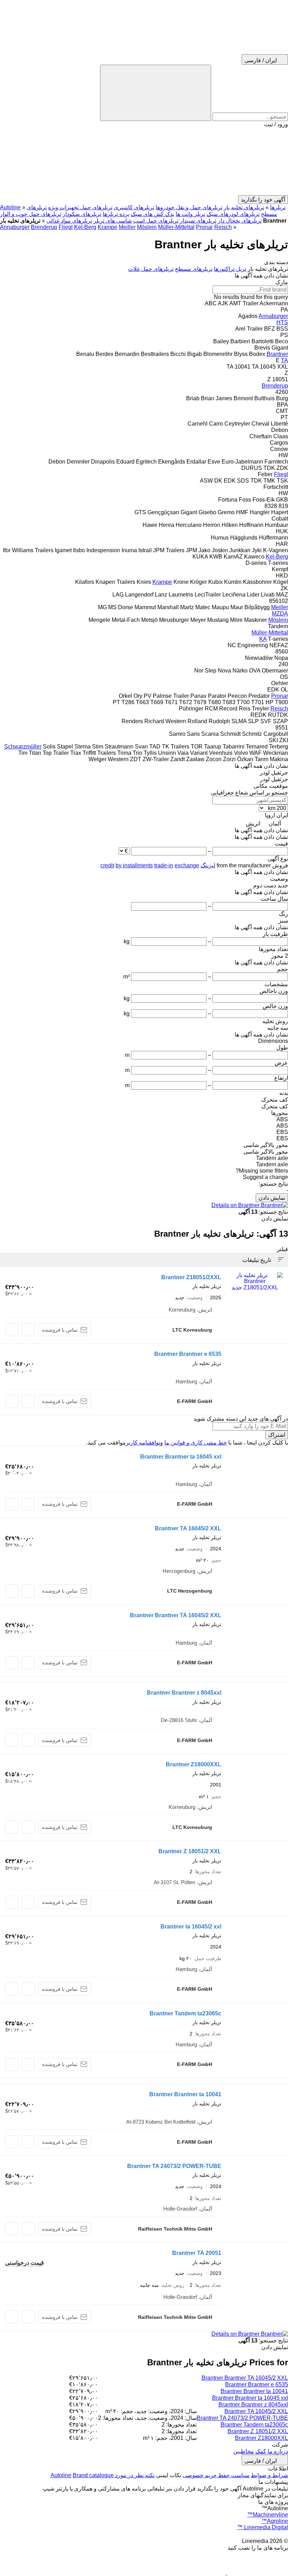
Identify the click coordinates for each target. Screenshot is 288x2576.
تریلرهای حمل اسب (156, 221)
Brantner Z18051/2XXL (191, 1277)
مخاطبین (244, 2451)
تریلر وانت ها (190, 214)
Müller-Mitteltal (176, 227)
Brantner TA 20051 (197, 2253)
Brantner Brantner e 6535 (188, 1354)
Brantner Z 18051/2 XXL (190, 1851)
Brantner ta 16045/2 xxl (191, 1927)
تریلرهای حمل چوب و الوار (31, 214)
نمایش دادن (272, 1198)
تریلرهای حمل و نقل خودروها (189, 207)
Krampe (107, 227)
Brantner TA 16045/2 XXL (188, 1528)
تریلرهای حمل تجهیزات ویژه (80, 207)
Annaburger (15, 227)
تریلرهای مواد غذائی (69, 221)
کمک (261, 2451)
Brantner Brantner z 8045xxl (184, 1693)
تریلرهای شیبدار (198, 221)
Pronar (204, 227)
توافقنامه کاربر (143, 1443)
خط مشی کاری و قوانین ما (196, 1443)
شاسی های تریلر (113, 221)
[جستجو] (156, 93)
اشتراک (277, 1435)
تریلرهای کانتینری (134, 207)
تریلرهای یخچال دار (240, 221)
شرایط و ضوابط (269, 2475)
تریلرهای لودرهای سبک (233, 214)
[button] (144, 161)
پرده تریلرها (116, 214)
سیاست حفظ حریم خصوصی (216, 2475)
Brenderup (44, 227)
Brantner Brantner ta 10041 (185, 2094)
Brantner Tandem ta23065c (185, 2013)
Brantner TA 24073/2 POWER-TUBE (174, 2166)
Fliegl (66, 227)
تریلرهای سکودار (82, 214)
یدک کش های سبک (152, 214)
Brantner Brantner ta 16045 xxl (181, 1457)
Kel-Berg (85, 227)
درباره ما (278, 2451)
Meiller (127, 227)
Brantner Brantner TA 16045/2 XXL (176, 1615)
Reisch (223, 227)
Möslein (147, 227)
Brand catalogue (93, 2475)
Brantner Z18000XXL (194, 1764)
